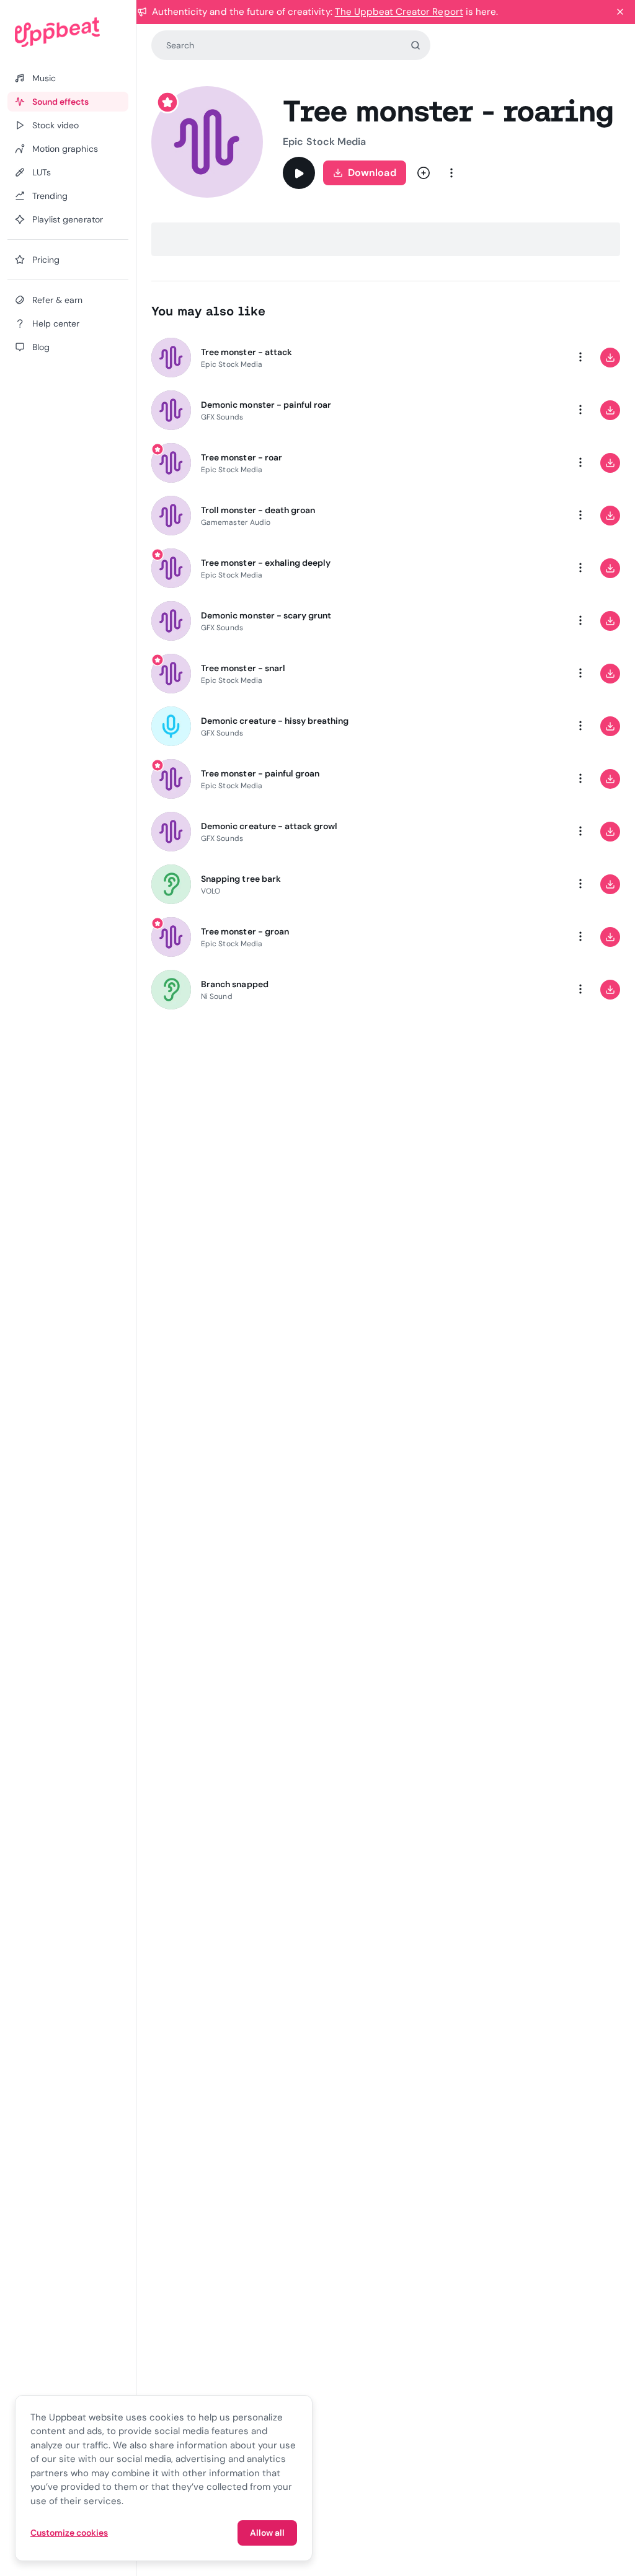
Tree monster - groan (245, 931)
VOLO (211, 891)
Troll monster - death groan (258, 510)
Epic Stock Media (324, 142)
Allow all (267, 2533)
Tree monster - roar (242, 457)
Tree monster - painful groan (260, 773)
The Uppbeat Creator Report (399, 12)
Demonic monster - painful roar (266, 405)
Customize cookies (69, 2533)
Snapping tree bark (241, 879)
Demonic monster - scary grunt (266, 615)
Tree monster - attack (246, 352)
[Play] (299, 173)
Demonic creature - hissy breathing (275, 721)
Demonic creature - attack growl (269, 826)
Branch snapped (235, 984)
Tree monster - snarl (243, 668)
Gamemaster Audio (236, 522)
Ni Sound (217, 996)
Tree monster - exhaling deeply (266, 563)
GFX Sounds (222, 417)
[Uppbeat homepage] (68, 32)
